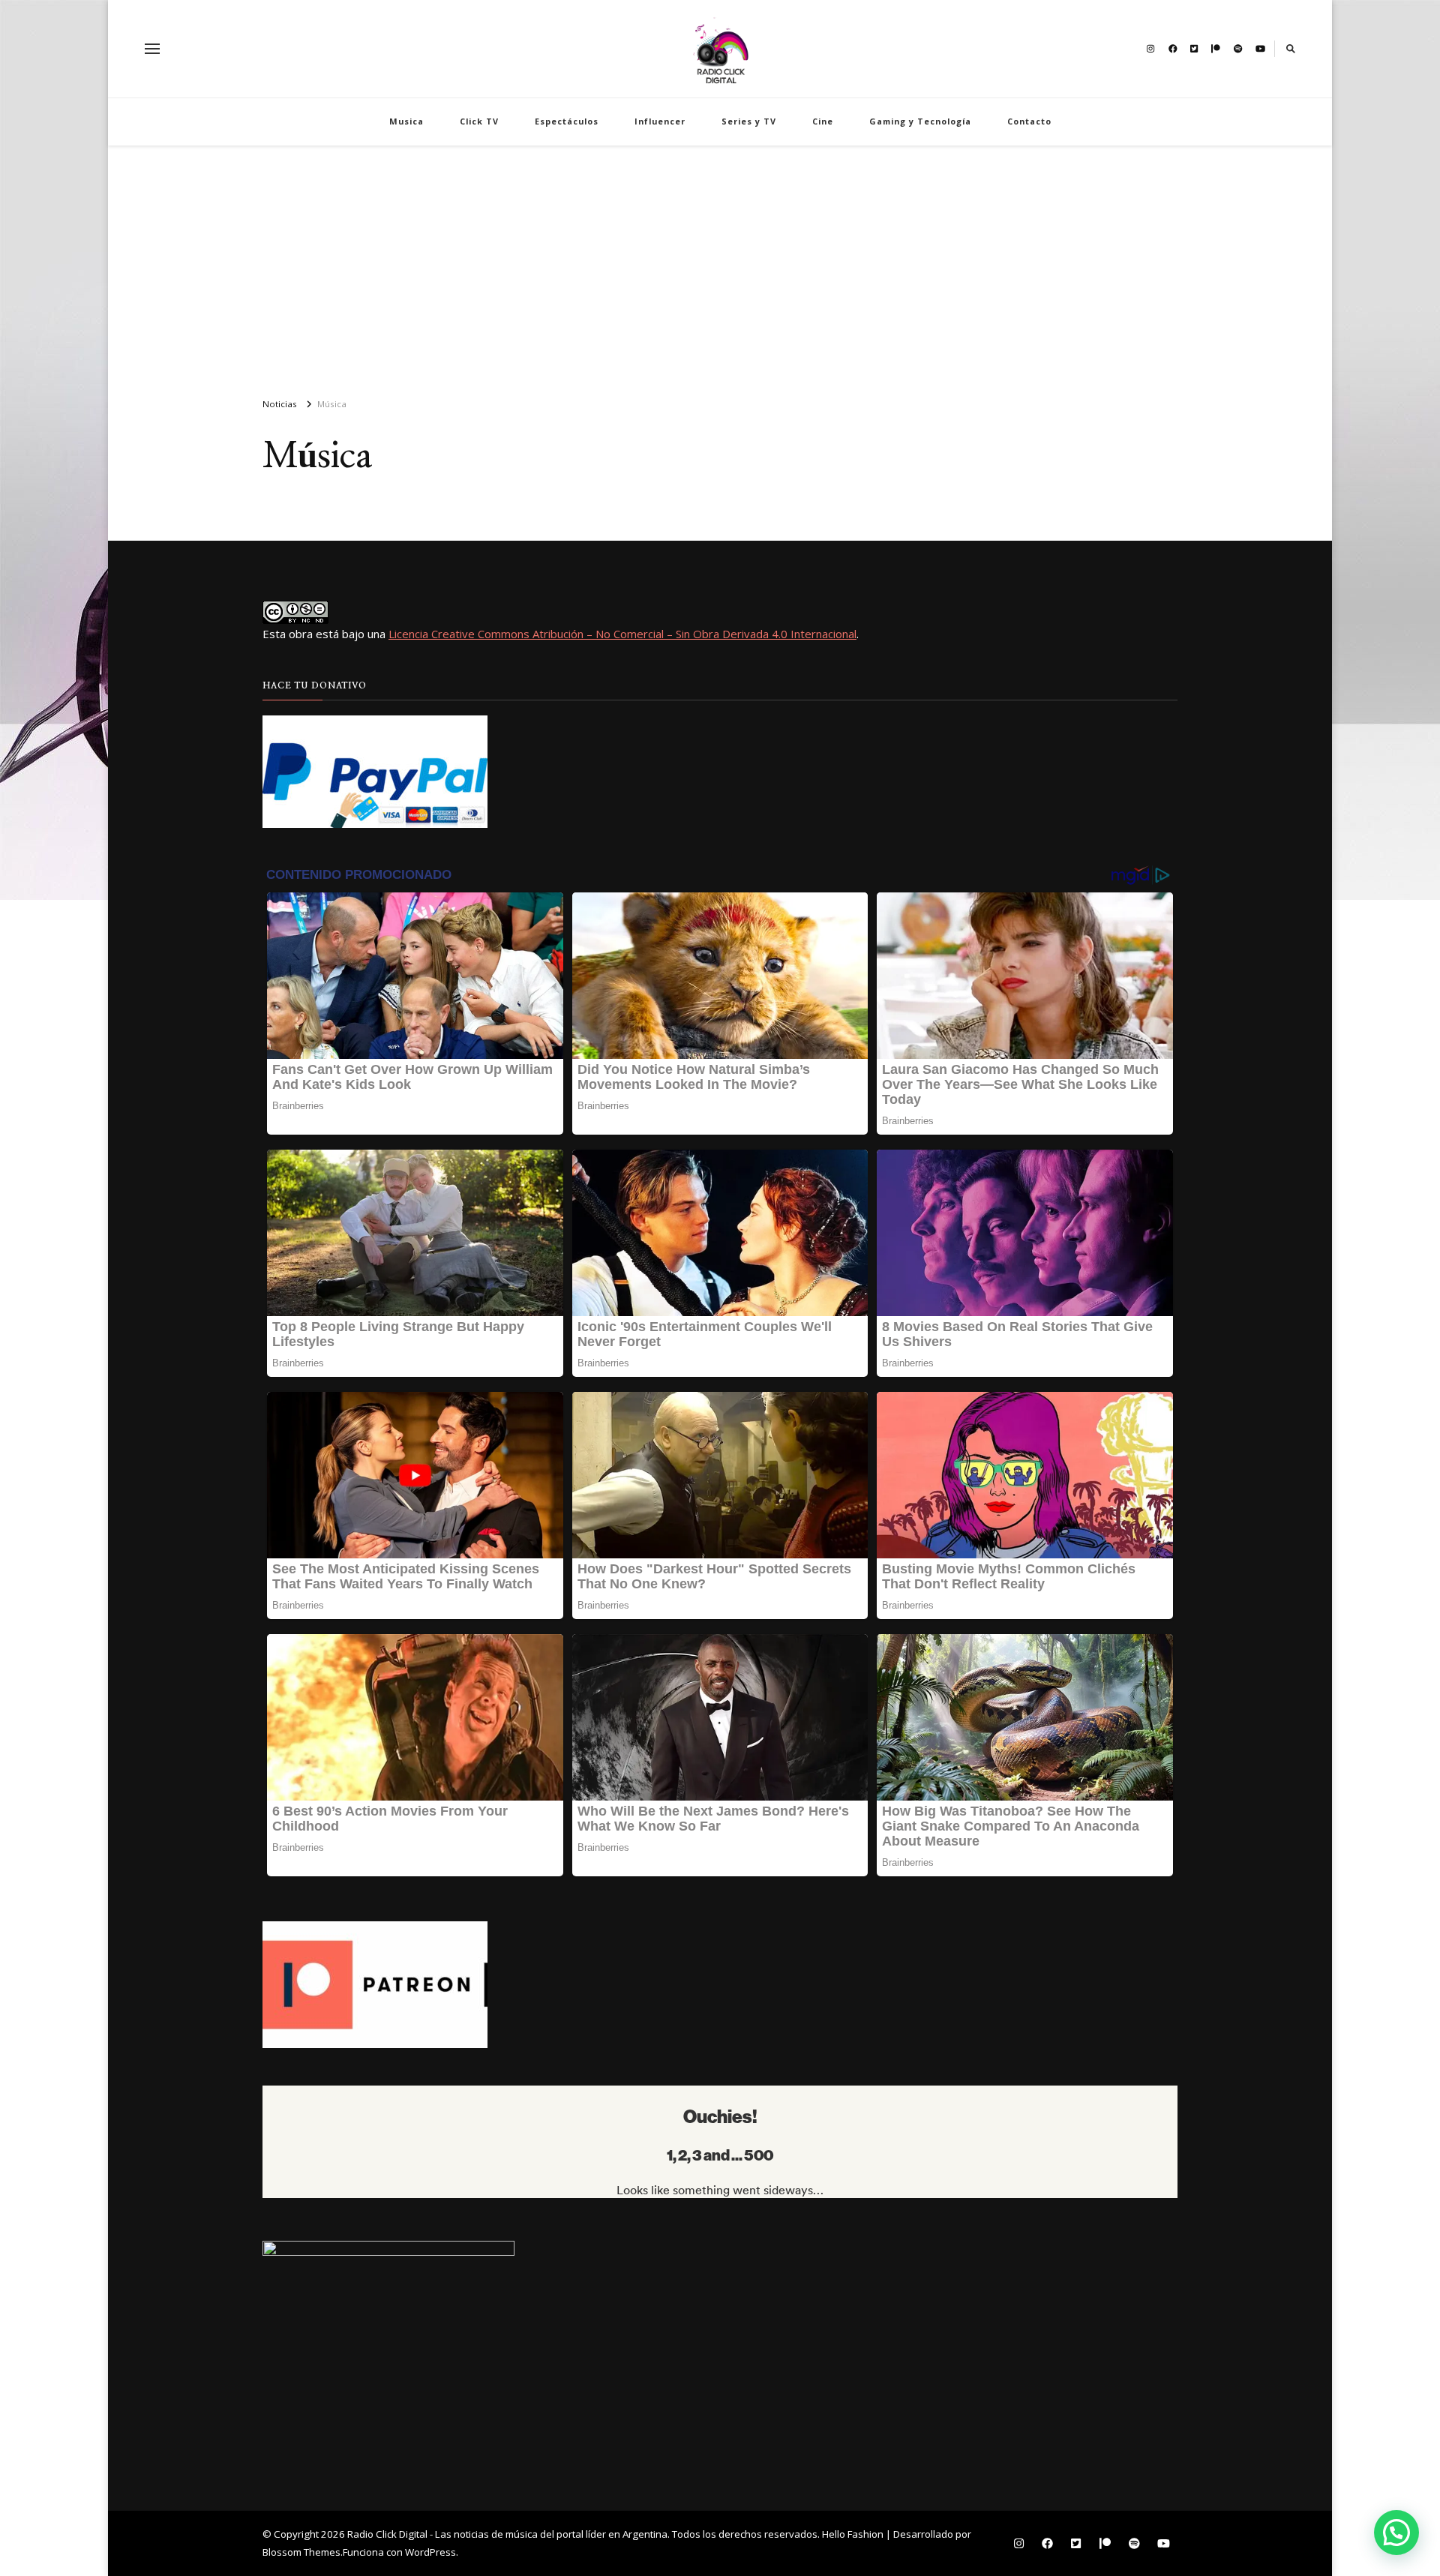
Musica (406, 121)
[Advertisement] (720, 265)
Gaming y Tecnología (920, 121)
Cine (823, 121)
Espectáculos (567, 121)
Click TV (479, 121)
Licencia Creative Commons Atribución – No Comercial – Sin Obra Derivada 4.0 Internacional (622, 634)
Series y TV (749, 121)
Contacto (1029, 121)
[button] (1396, 2533)
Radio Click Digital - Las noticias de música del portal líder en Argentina (507, 2534)
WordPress (430, 2552)
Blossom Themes (301, 2552)
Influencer (660, 121)
